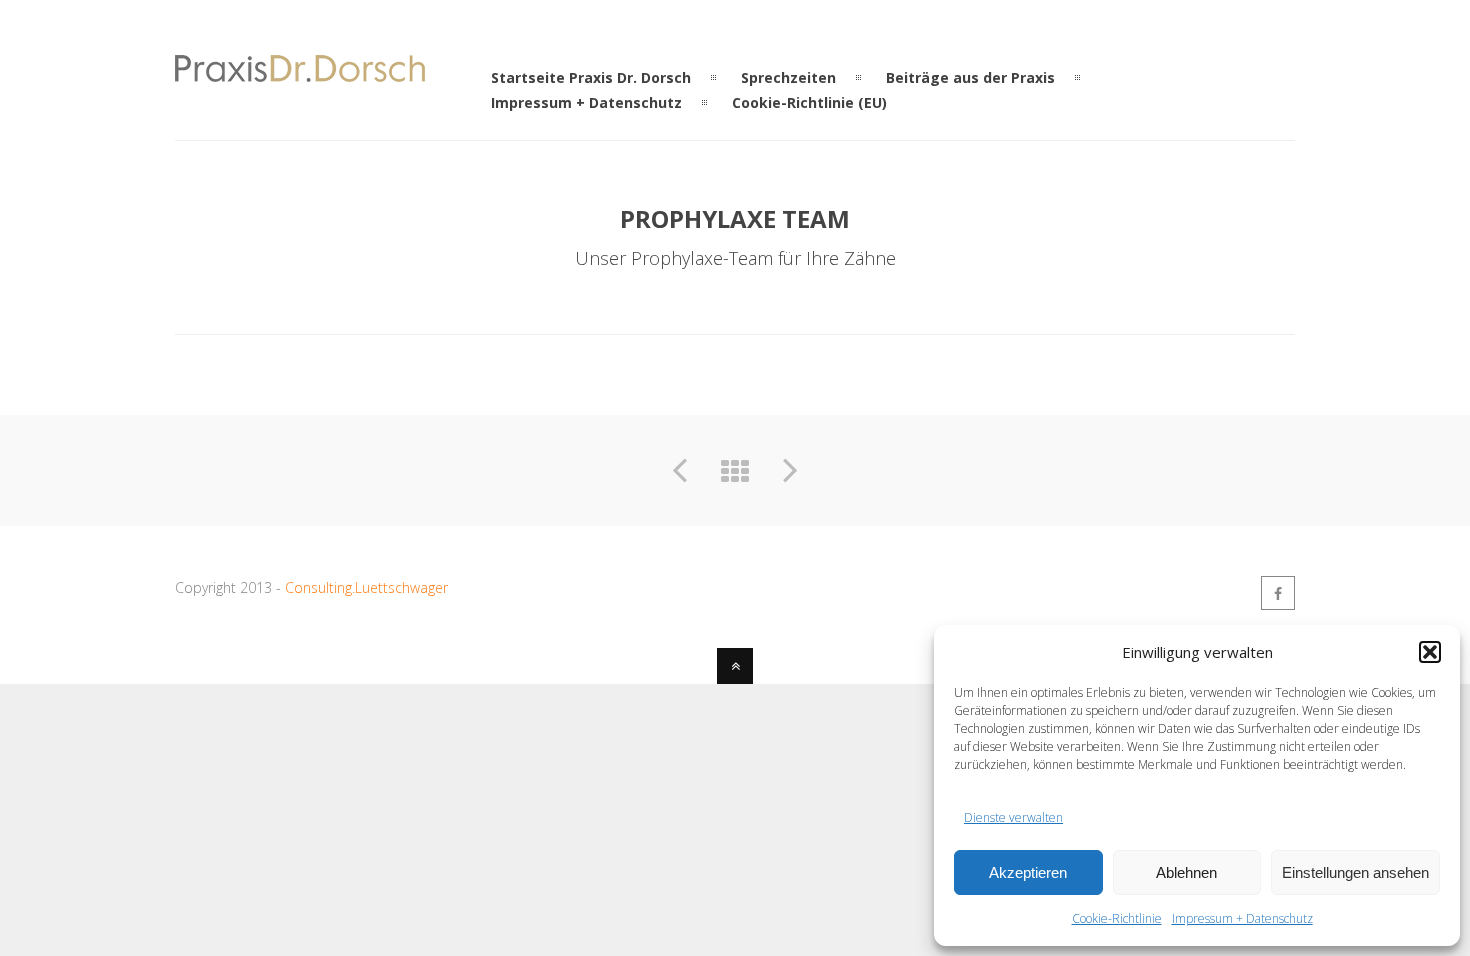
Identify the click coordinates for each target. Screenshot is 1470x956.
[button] (1430, 652)
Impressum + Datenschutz (1242, 918)
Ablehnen (1186, 872)
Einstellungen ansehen (1355, 872)
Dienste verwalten (1013, 817)
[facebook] (1278, 593)
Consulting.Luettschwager (366, 587)
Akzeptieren (1028, 872)
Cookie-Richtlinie (1117, 918)
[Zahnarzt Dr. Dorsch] (300, 70)
